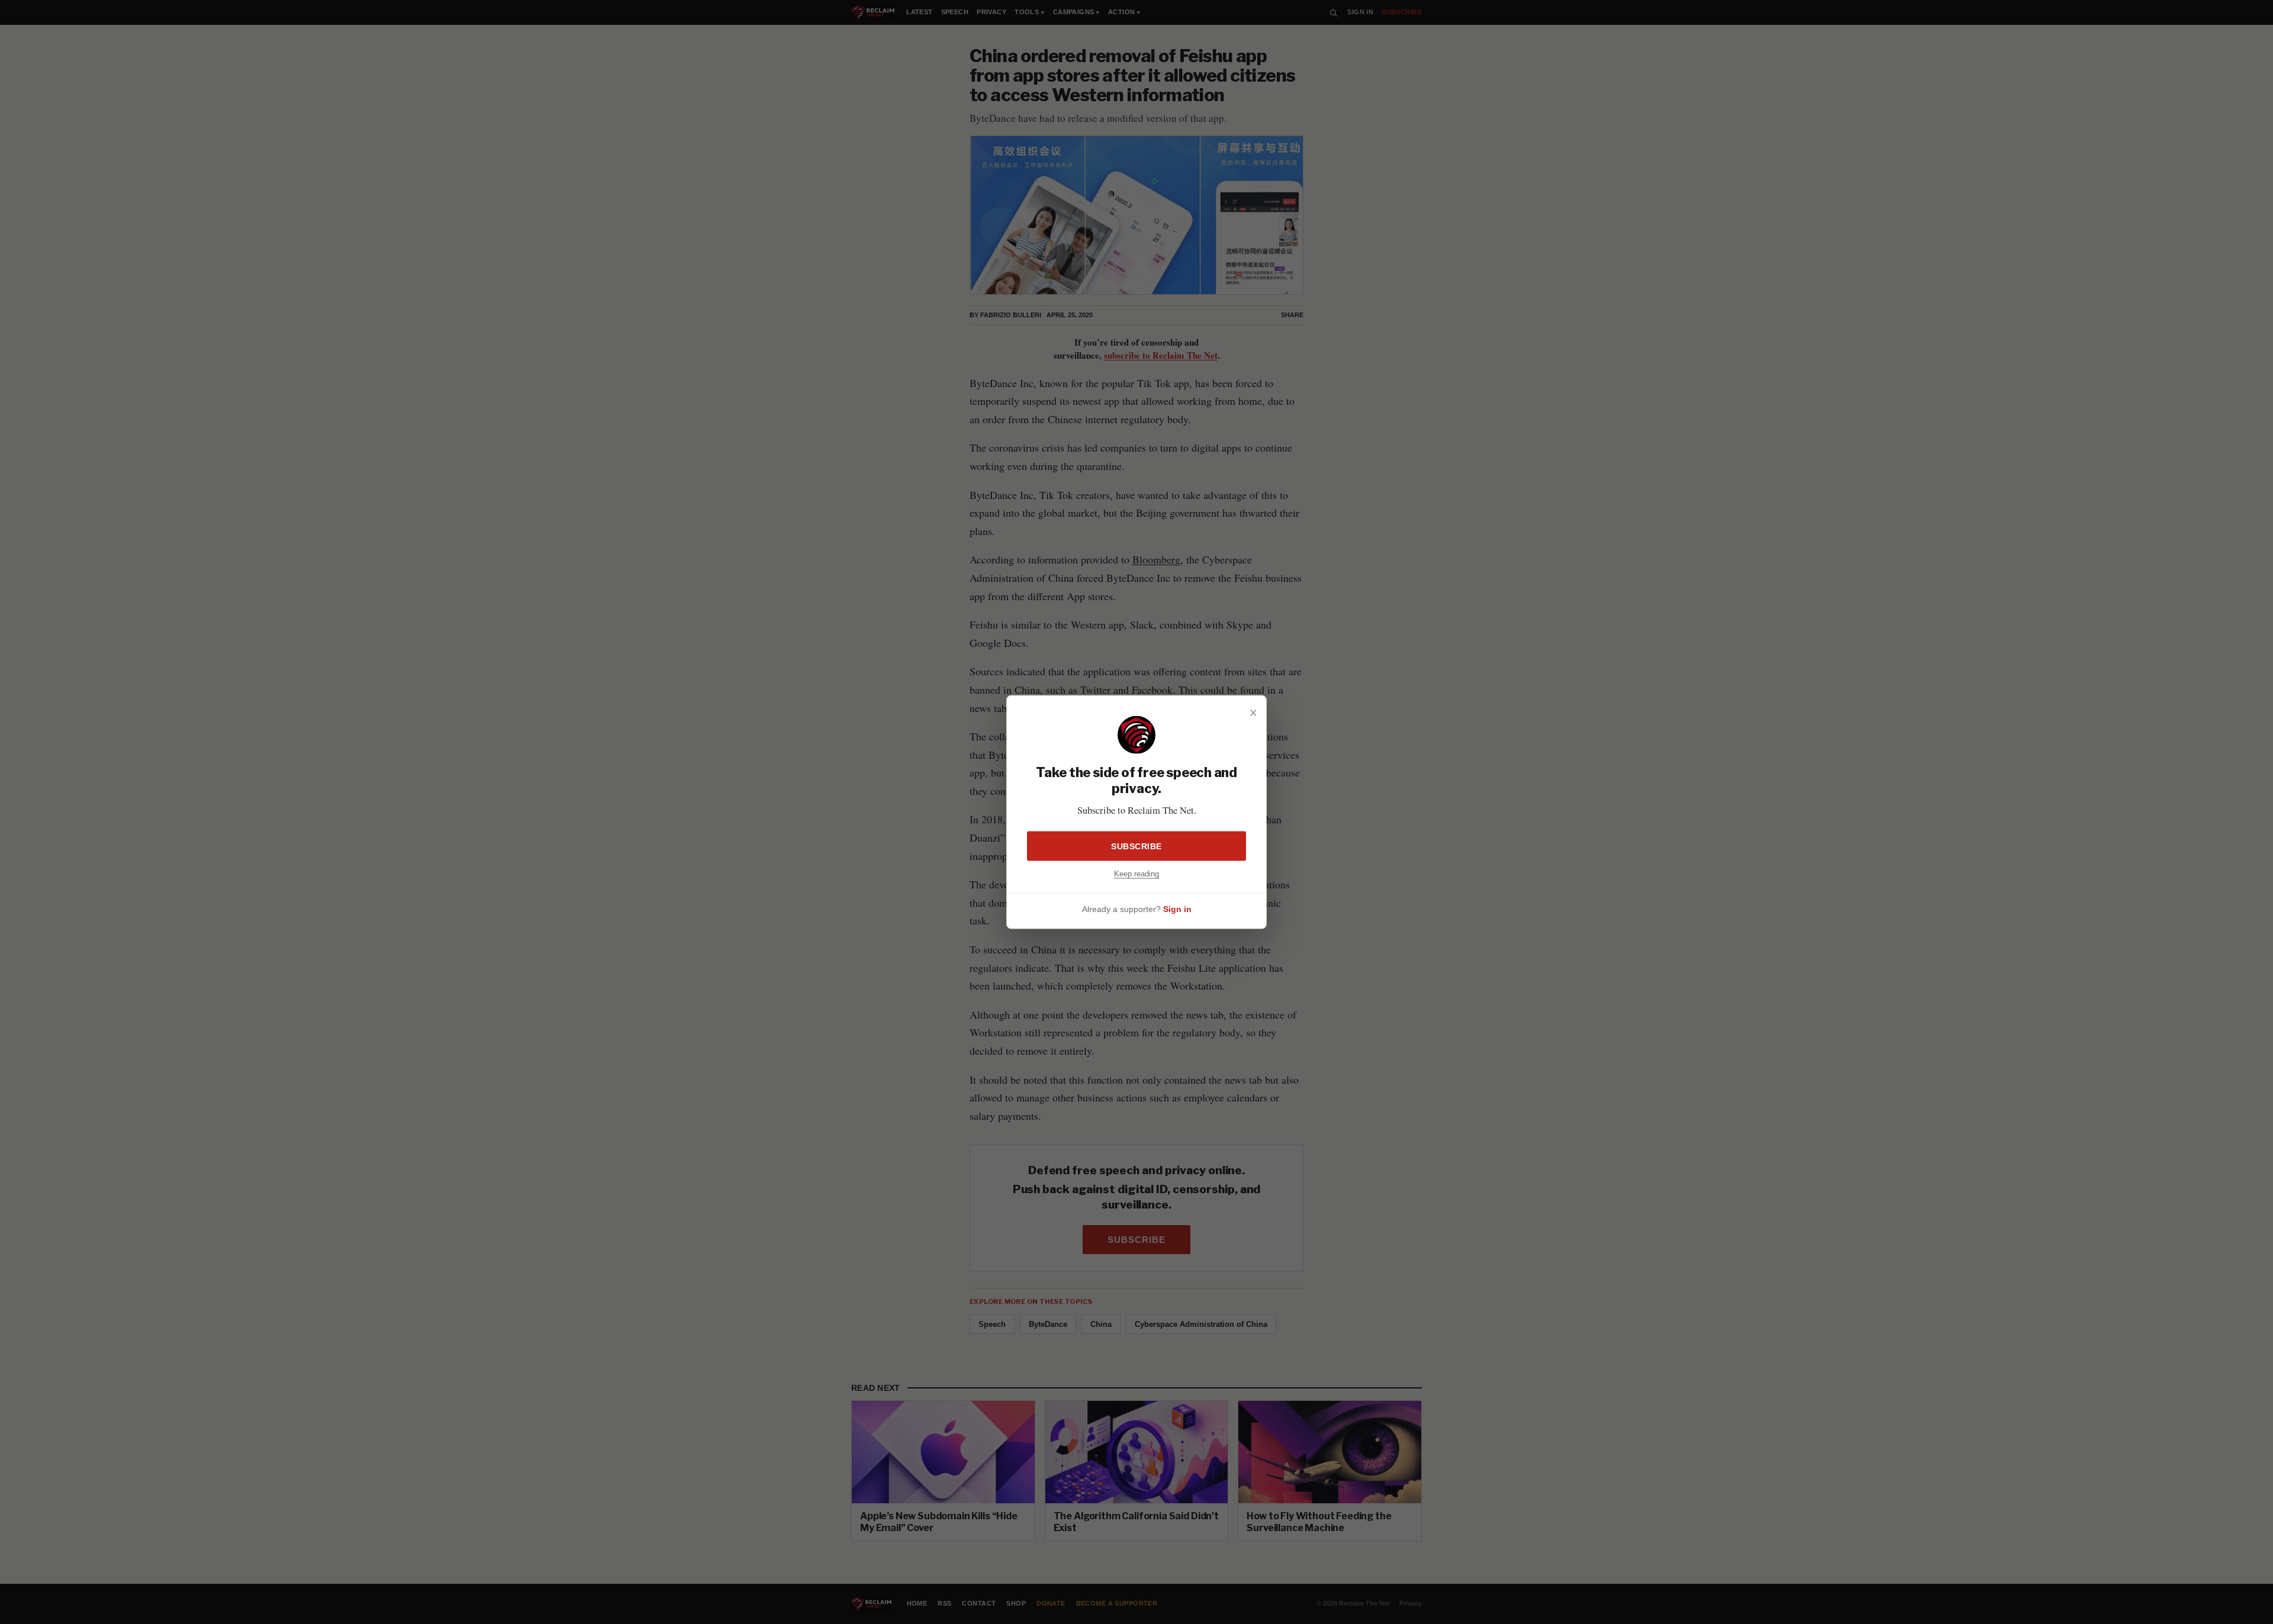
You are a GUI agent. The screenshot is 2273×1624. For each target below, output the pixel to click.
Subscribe (1136, 846)
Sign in (1177, 908)
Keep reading (1136, 874)
